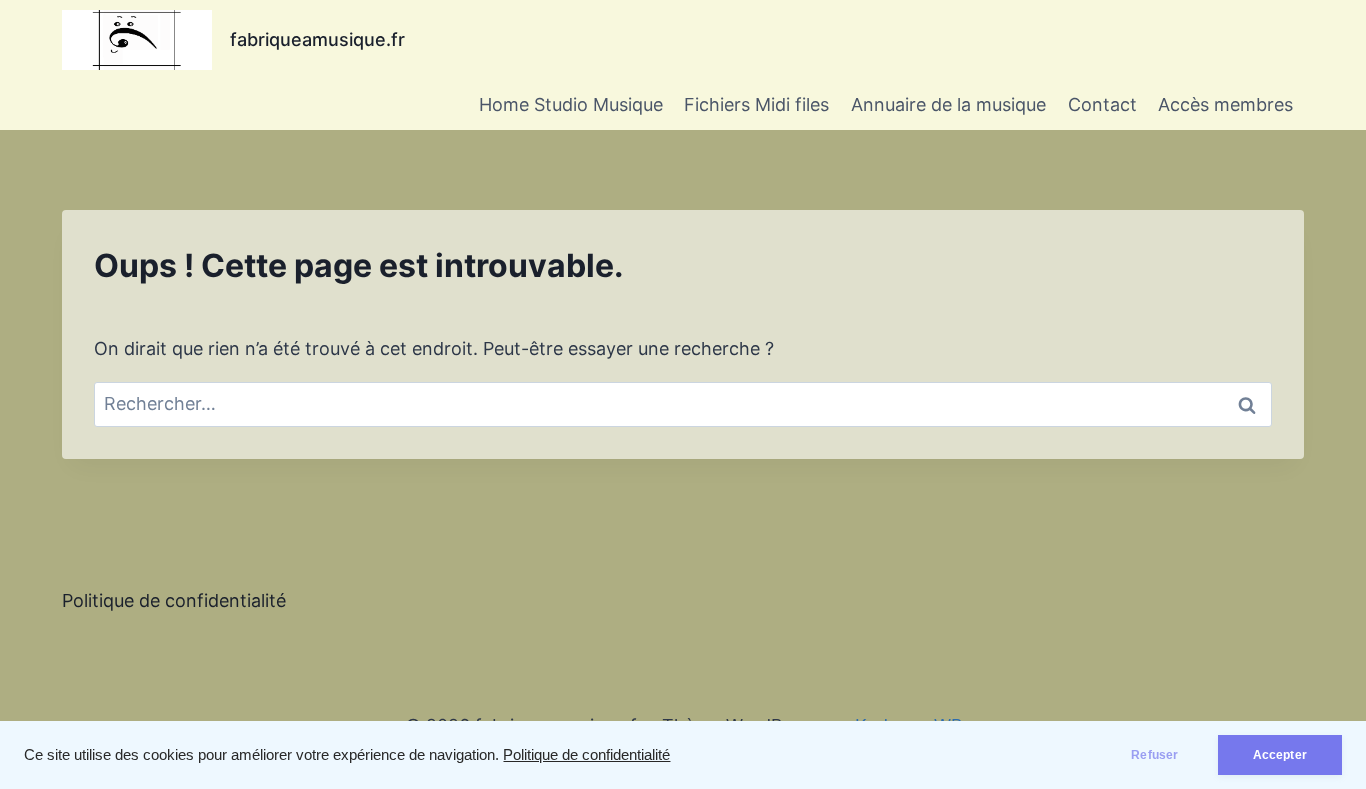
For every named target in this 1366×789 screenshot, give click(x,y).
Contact (1102, 104)
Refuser (1154, 755)
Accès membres (1225, 104)
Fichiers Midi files (756, 104)
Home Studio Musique (571, 104)
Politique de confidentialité (586, 755)
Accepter (1280, 755)
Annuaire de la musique (948, 104)
